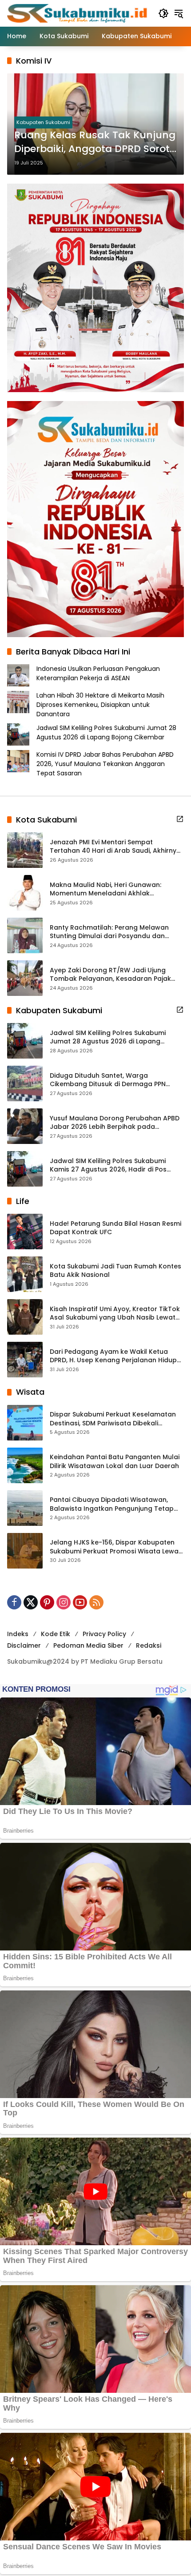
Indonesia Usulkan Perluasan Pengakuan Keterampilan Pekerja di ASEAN (98, 673)
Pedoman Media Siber (88, 1645)
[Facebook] (14, 1602)
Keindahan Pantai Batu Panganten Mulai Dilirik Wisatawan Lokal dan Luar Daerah (115, 1462)
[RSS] (96, 1602)
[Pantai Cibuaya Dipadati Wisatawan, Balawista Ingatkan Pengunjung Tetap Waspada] (25, 1508)
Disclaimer (24, 1645)
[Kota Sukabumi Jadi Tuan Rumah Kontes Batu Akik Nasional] (25, 1274)
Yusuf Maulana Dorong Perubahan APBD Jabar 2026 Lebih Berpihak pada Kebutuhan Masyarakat (115, 1123)
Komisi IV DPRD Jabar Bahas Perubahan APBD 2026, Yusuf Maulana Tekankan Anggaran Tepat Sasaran (105, 764)
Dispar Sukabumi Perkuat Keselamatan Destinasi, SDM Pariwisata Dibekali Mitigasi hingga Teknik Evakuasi (113, 1419)
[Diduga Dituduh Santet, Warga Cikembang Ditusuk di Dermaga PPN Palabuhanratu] (25, 1083)
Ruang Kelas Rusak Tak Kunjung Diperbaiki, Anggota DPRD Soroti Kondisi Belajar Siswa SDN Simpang (95, 142)
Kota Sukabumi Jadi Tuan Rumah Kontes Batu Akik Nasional (115, 1271)
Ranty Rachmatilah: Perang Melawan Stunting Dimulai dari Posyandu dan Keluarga (109, 932)
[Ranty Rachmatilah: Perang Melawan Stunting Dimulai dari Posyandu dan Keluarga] (25, 935)
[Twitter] (31, 1602)
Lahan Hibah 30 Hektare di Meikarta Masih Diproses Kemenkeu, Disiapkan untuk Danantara (100, 705)
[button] (163, 13)
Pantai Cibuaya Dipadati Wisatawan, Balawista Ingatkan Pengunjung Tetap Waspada (112, 1504)
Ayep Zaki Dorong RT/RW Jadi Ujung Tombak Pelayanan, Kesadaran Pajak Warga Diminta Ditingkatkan (110, 975)
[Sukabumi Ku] (78, 13)
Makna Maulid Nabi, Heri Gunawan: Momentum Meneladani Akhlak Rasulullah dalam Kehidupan (105, 889)
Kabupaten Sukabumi (43, 122)
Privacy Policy (104, 1634)
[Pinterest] (47, 1602)
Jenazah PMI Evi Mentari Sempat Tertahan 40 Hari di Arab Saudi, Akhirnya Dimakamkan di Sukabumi (115, 847)
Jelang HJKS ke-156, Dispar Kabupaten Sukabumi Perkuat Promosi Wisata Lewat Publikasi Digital (115, 1547)
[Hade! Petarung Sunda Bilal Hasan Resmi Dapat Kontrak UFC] (25, 1232)
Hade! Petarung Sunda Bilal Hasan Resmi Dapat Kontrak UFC (115, 1228)
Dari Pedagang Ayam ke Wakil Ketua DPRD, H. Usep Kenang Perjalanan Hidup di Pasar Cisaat (113, 1356)
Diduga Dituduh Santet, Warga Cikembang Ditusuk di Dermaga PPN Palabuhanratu (108, 1080)
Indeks (18, 1634)
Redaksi (149, 1645)
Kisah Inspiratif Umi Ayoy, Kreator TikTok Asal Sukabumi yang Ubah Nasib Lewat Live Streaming (115, 1314)
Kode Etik (56, 1634)
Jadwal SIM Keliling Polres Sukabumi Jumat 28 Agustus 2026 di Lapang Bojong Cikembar (106, 732)
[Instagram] (64, 1602)
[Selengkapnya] (180, 819)
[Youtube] (80, 1602)
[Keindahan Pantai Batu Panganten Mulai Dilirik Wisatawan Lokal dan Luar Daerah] (25, 1465)
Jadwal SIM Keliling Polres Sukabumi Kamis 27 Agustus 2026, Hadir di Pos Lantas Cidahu (108, 1166)
